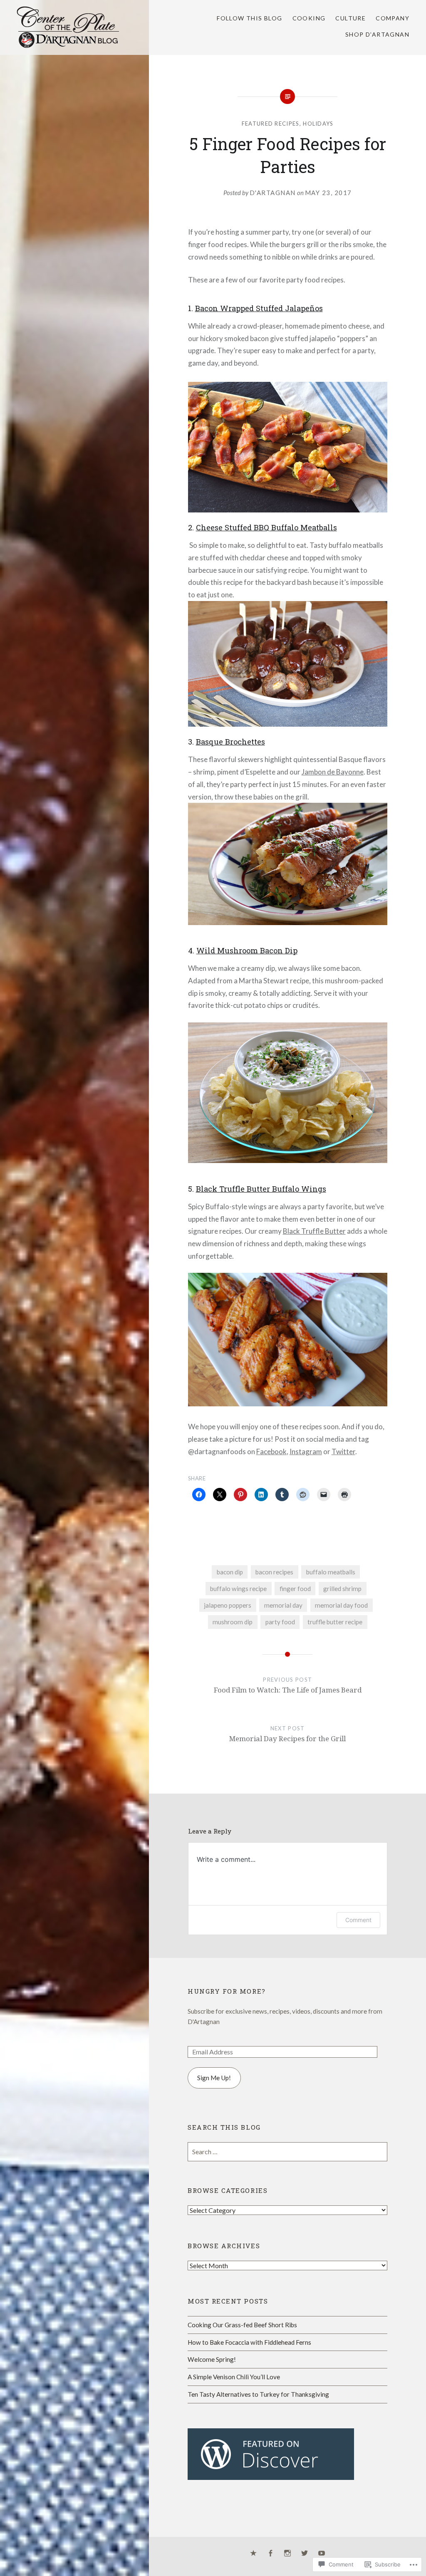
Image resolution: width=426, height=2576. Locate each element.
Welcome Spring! (212, 2359)
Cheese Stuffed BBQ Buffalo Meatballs (266, 527)
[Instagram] (287, 2554)
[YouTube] (322, 2554)
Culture (350, 18)
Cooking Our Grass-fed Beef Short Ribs (242, 2325)
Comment (358, 1920)
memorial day (283, 1605)
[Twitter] (305, 2554)
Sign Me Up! (214, 2078)
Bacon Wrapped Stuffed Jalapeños (259, 308)
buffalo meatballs (331, 1572)
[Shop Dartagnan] (253, 2554)
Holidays (318, 124)
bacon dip (230, 1572)
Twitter (343, 1451)
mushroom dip (233, 1622)
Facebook (271, 1451)
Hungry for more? (227, 1991)
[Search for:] (287, 2152)
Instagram (306, 1451)
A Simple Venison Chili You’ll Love (234, 2377)
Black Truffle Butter (314, 1231)
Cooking (309, 18)
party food (280, 1622)
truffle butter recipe (335, 1622)
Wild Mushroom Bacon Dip (247, 950)
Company (393, 18)
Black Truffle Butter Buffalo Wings (261, 1189)
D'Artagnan (273, 193)
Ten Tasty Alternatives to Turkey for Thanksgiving (258, 2394)
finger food (295, 1589)
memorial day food (341, 1605)
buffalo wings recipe (238, 1589)
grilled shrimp (342, 1589)
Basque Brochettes (230, 742)
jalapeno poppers (228, 1605)
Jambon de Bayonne (333, 772)
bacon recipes (274, 1572)
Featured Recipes (271, 124)
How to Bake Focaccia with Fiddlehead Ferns (249, 2342)
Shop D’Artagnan (377, 34)
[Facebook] (270, 2554)
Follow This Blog (249, 18)
